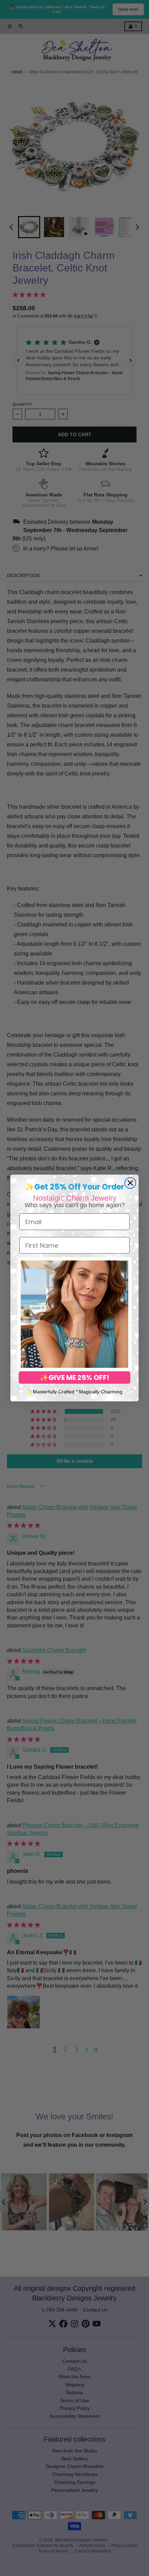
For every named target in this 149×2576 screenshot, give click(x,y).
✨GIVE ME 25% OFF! (74, 1377)
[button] (74, 1314)
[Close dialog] (130, 1183)
